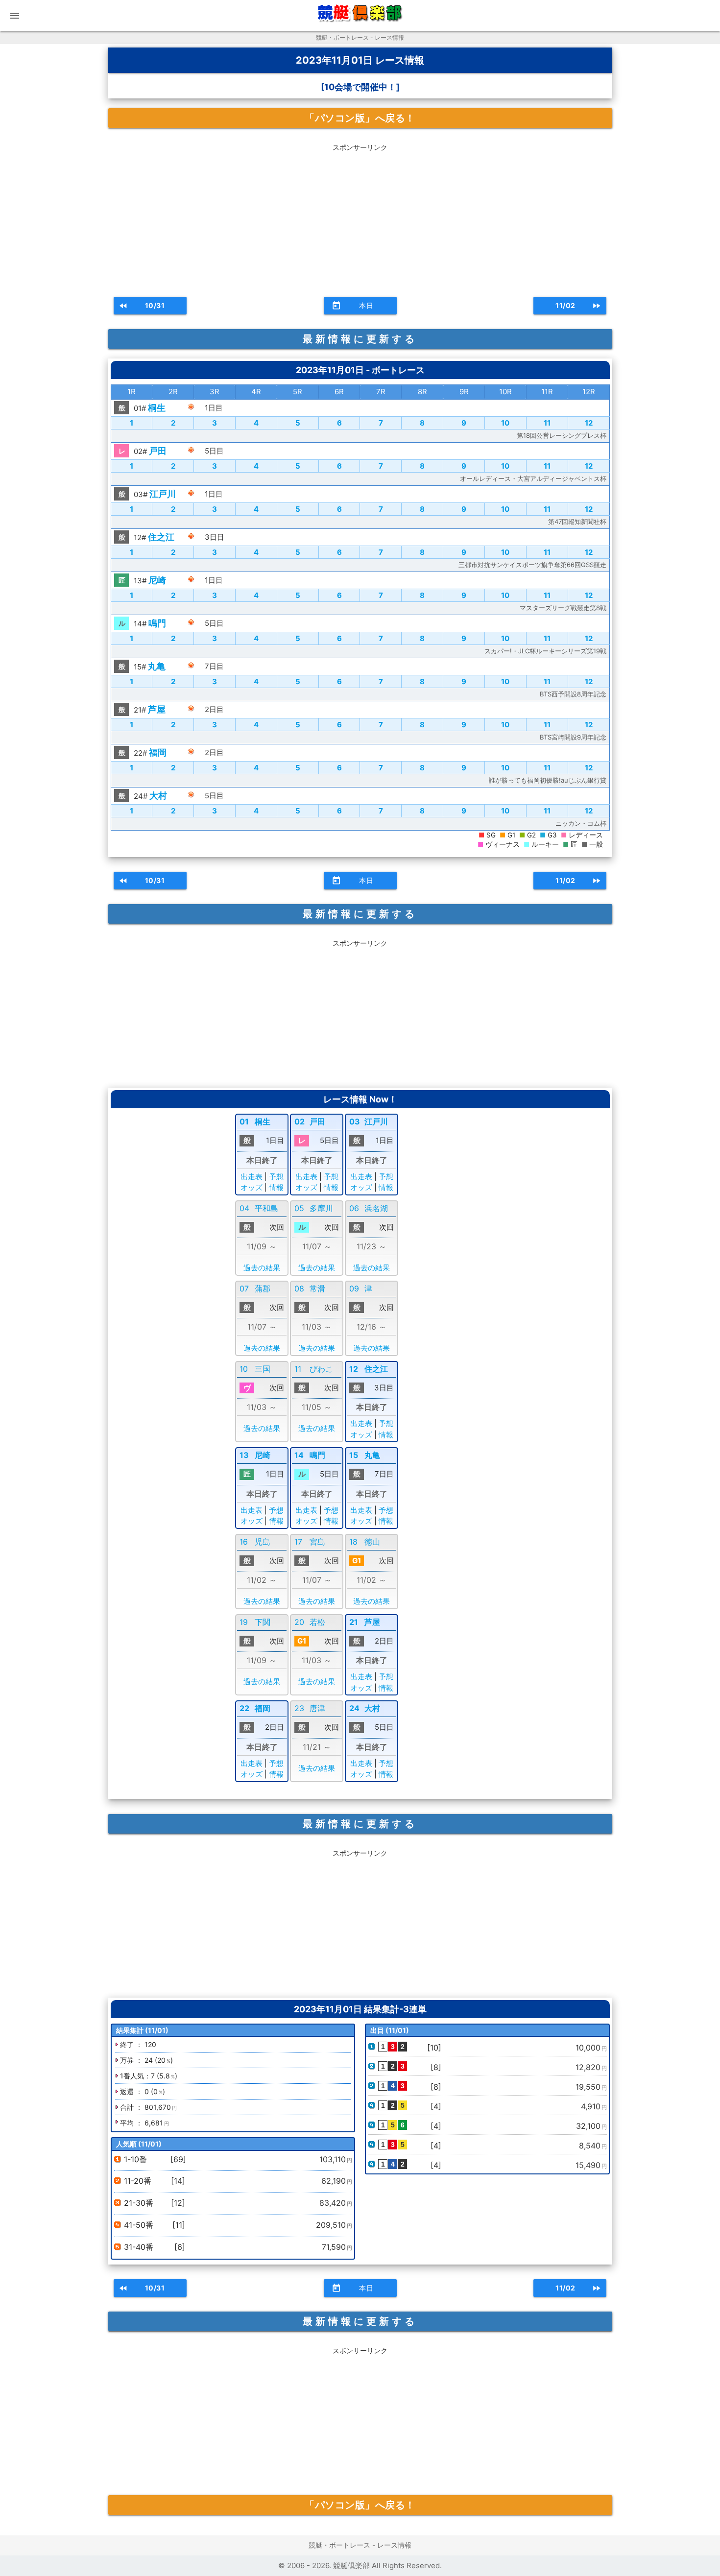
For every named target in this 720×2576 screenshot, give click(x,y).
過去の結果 (262, 1268)
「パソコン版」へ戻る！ (360, 118)
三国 (263, 1369)
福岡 (158, 752)
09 (354, 1288)
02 (300, 1121)
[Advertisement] (360, 216)
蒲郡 (263, 1288)
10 (505, 423)
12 (589, 423)
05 (299, 1208)
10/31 (142, 306)
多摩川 (321, 1208)
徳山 (372, 1542)
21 (354, 1622)
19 (244, 1622)
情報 (276, 1187)
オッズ (252, 1187)
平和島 (266, 1208)
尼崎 (157, 580)
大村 (158, 796)
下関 (263, 1622)
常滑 (317, 1288)
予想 (276, 1177)
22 (244, 1708)
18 (353, 1542)
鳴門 (157, 623)
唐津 (317, 1708)
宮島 (317, 1542)
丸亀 (157, 666)
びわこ (321, 1369)
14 (299, 1455)
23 (299, 1708)
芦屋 (157, 709)
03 (355, 1121)
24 (354, 1708)
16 (244, 1542)
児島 (263, 1542)
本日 (353, 306)
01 (244, 1121)
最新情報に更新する (360, 339)
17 (298, 1542)
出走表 (252, 1177)
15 (354, 1455)
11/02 (578, 306)
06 (354, 1208)
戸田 (158, 451)
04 (244, 1208)
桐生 (157, 408)
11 (547, 423)
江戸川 (163, 494)
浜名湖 (376, 1208)
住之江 (161, 537)
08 (299, 1288)
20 (299, 1622)
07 (244, 1288)
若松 (317, 1622)
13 (244, 1455)
